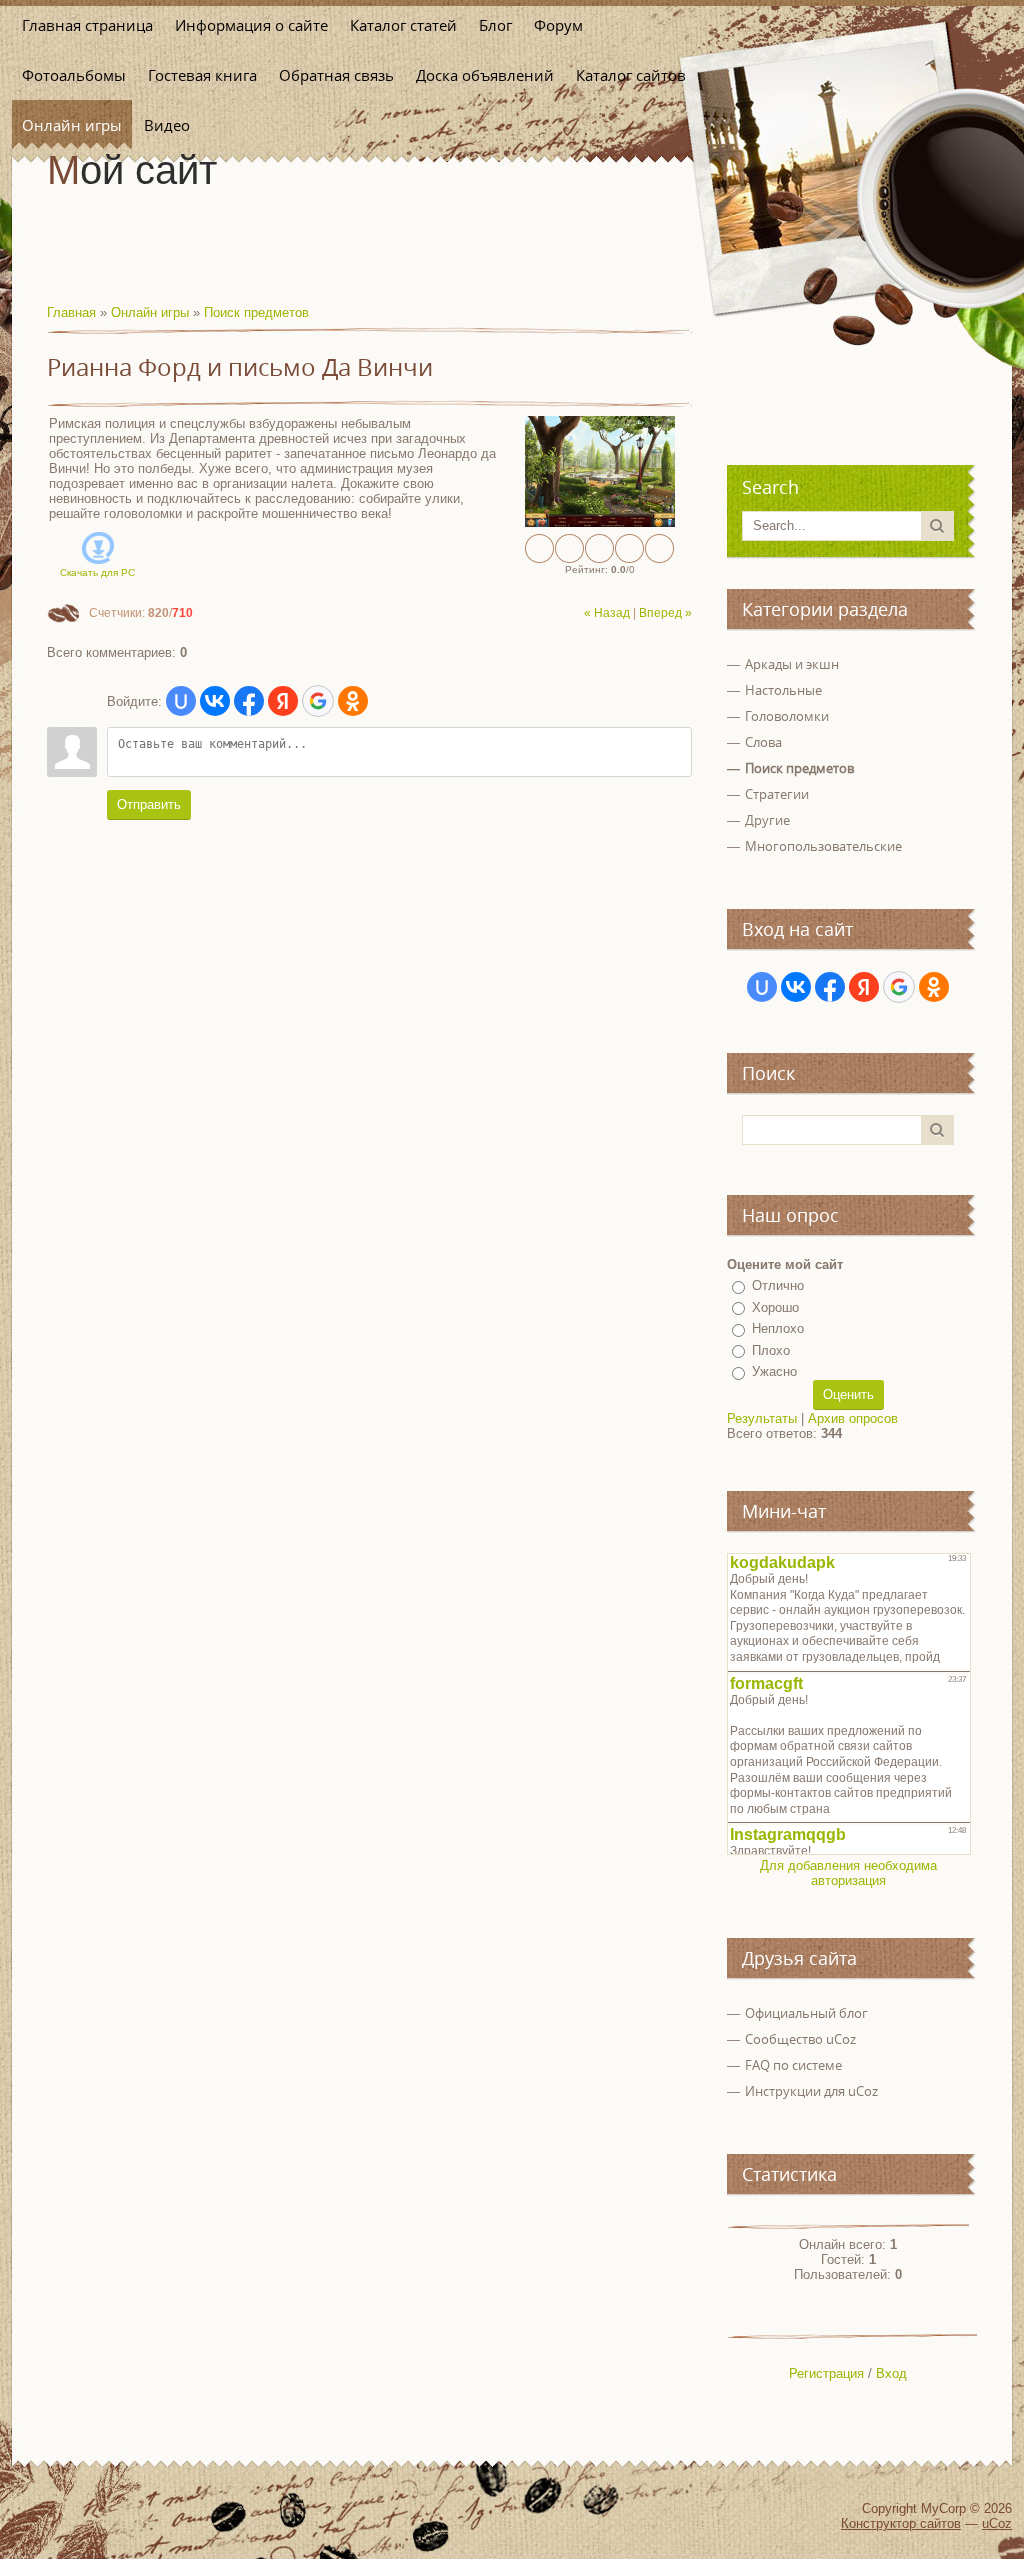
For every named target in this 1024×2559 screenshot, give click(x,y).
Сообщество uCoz (800, 2039)
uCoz (997, 2523)
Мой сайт (132, 170)
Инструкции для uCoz (811, 2091)
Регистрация (826, 2373)
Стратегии (777, 794)
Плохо (771, 1350)
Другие (767, 820)
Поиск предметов (256, 312)
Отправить (149, 804)
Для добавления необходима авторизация (848, 1873)
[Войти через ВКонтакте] (215, 701)
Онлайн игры (150, 312)
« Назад (607, 613)
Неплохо (778, 1328)
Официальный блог (806, 2013)
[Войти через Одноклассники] (353, 701)
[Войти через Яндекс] (283, 701)
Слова (763, 742)
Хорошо (775, 1307)
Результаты (762, 1418)
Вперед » (665, 613)
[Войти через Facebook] (249, 701)
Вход (891, 2373)
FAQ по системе (793, 2065)
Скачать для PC (97, 572)
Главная (71, 312)
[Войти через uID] (181, 701)
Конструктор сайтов (901, 2523)
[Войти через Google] (318, 701)
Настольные (783, 690)
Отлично (778, 1285)
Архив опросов (853, 1418)
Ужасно (774, 1371)
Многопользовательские (823, 846)
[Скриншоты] (600, 471)
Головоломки (787, 716)
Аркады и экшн (792, 664)
